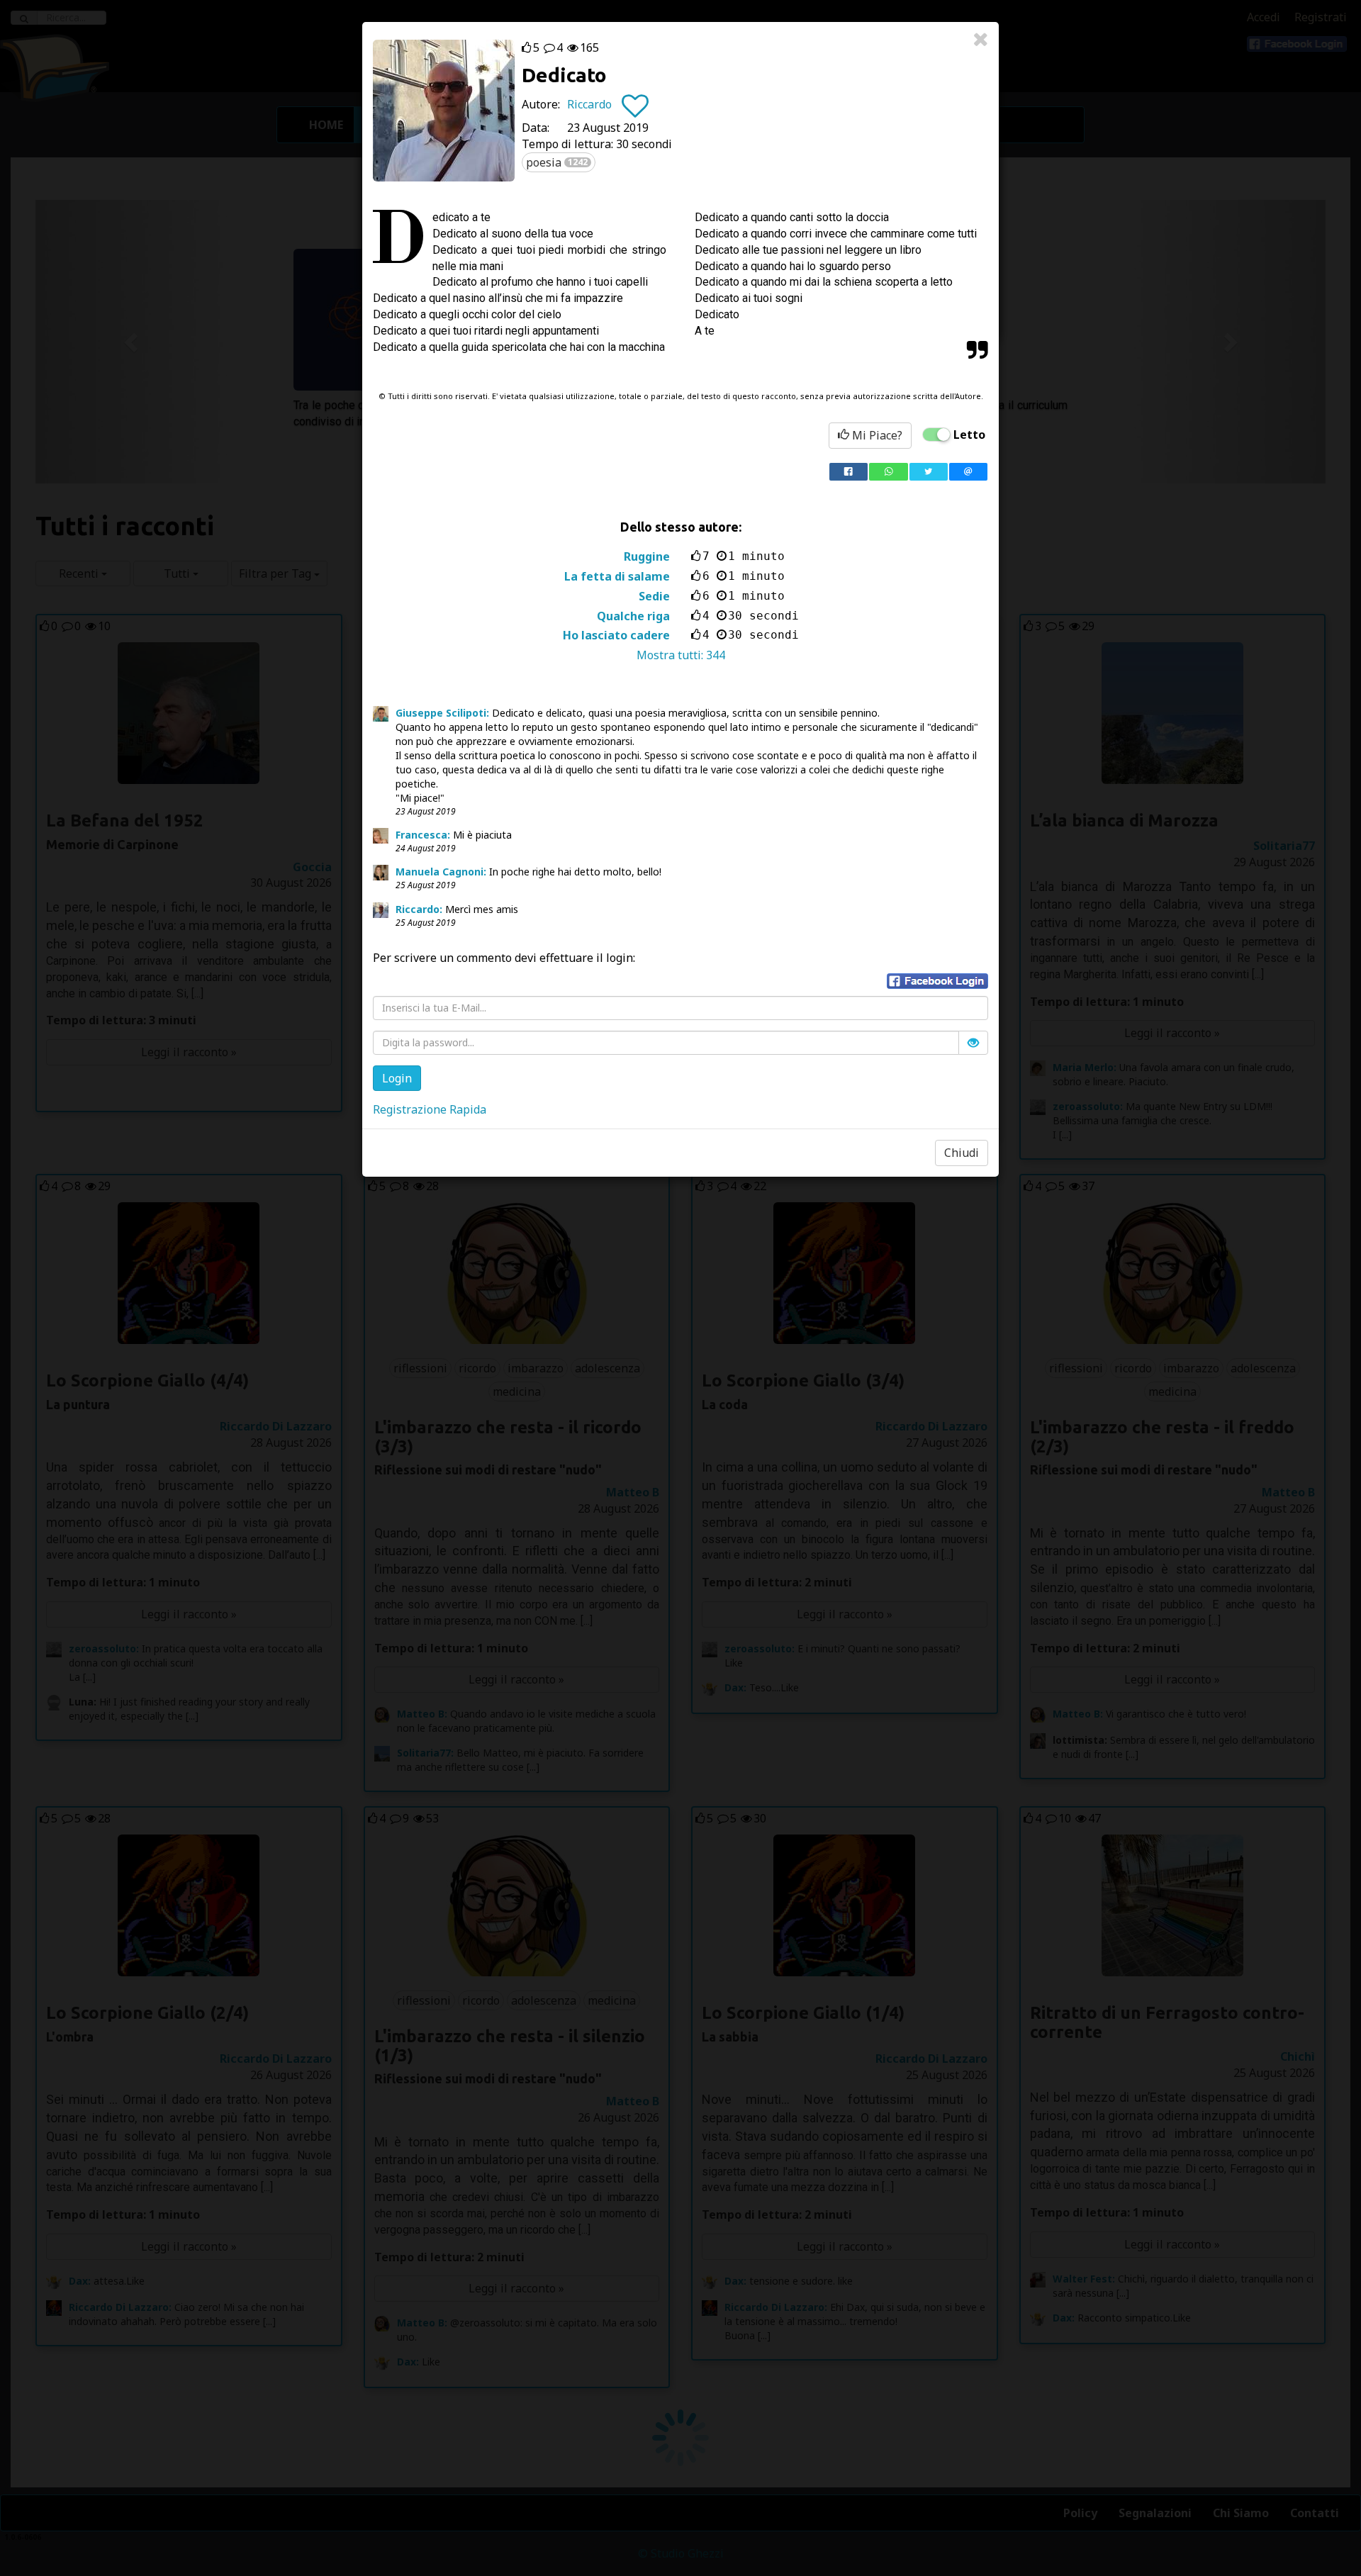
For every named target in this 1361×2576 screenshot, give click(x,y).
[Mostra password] (973, 1043)
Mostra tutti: (681, 655)
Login (397, 1078)
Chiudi (962, 1153)
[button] (937, 981)
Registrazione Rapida (430, 1109)
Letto (969, 435)
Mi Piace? (876, 435)
